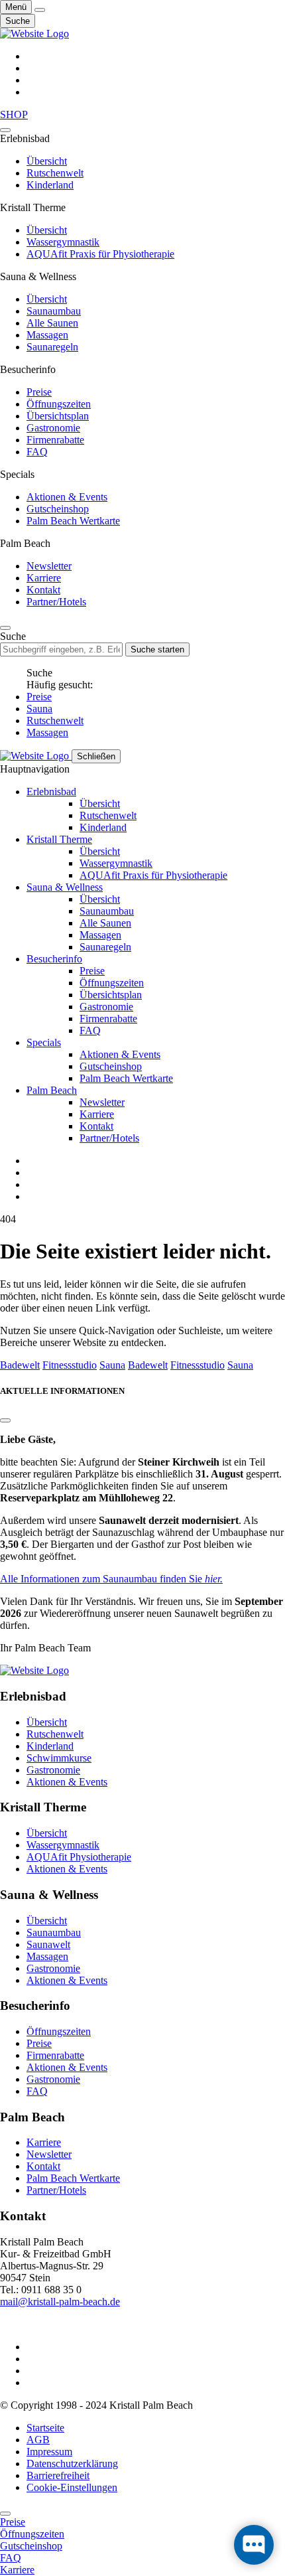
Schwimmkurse (59, 1758)
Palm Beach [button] (52, 1090)
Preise (39, 392)
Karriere (44, 578)
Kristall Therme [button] (59, 839)
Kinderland (50, 185)
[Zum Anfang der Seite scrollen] (5, 2514)
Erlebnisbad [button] (51, 792)
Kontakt (43, 590)
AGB (38, 2440)
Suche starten (157, 649)
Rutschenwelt (55, 173)
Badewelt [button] (20, 1365)
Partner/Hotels (56, 602)
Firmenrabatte (55, 440)
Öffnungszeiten (59, 404)
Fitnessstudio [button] (70, 1365)
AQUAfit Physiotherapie (79, 1857)
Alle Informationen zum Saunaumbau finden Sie (111, 1579)
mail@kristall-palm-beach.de (60, 2302)
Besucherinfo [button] (54, 959)
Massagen (47, 335)
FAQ (37, 452)
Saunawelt (48, 1944)
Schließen (96, 756)
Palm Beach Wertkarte (73, 521)
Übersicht (47, 161)
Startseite (45, 2428)
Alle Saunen (52, 323)
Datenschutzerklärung (72, 2463)
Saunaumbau (54, 311)
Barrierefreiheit (58, 2475)
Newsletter (49, 566)
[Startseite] (34, 34)
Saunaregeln (52, 347)
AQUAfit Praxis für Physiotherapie (100, 254)
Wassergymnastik (63, 242)
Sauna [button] (112, 1365)
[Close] (5, 130)
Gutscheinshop (58, 509)
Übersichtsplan (58, 416)
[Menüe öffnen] (40, 10)
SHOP (14, 114)
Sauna (39, 709)
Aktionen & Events (67, 497)
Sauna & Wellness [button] (65, 887)
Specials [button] (44, 1042)
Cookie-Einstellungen (72, 2487)
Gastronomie (53, 428)
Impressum (49, 2452)
